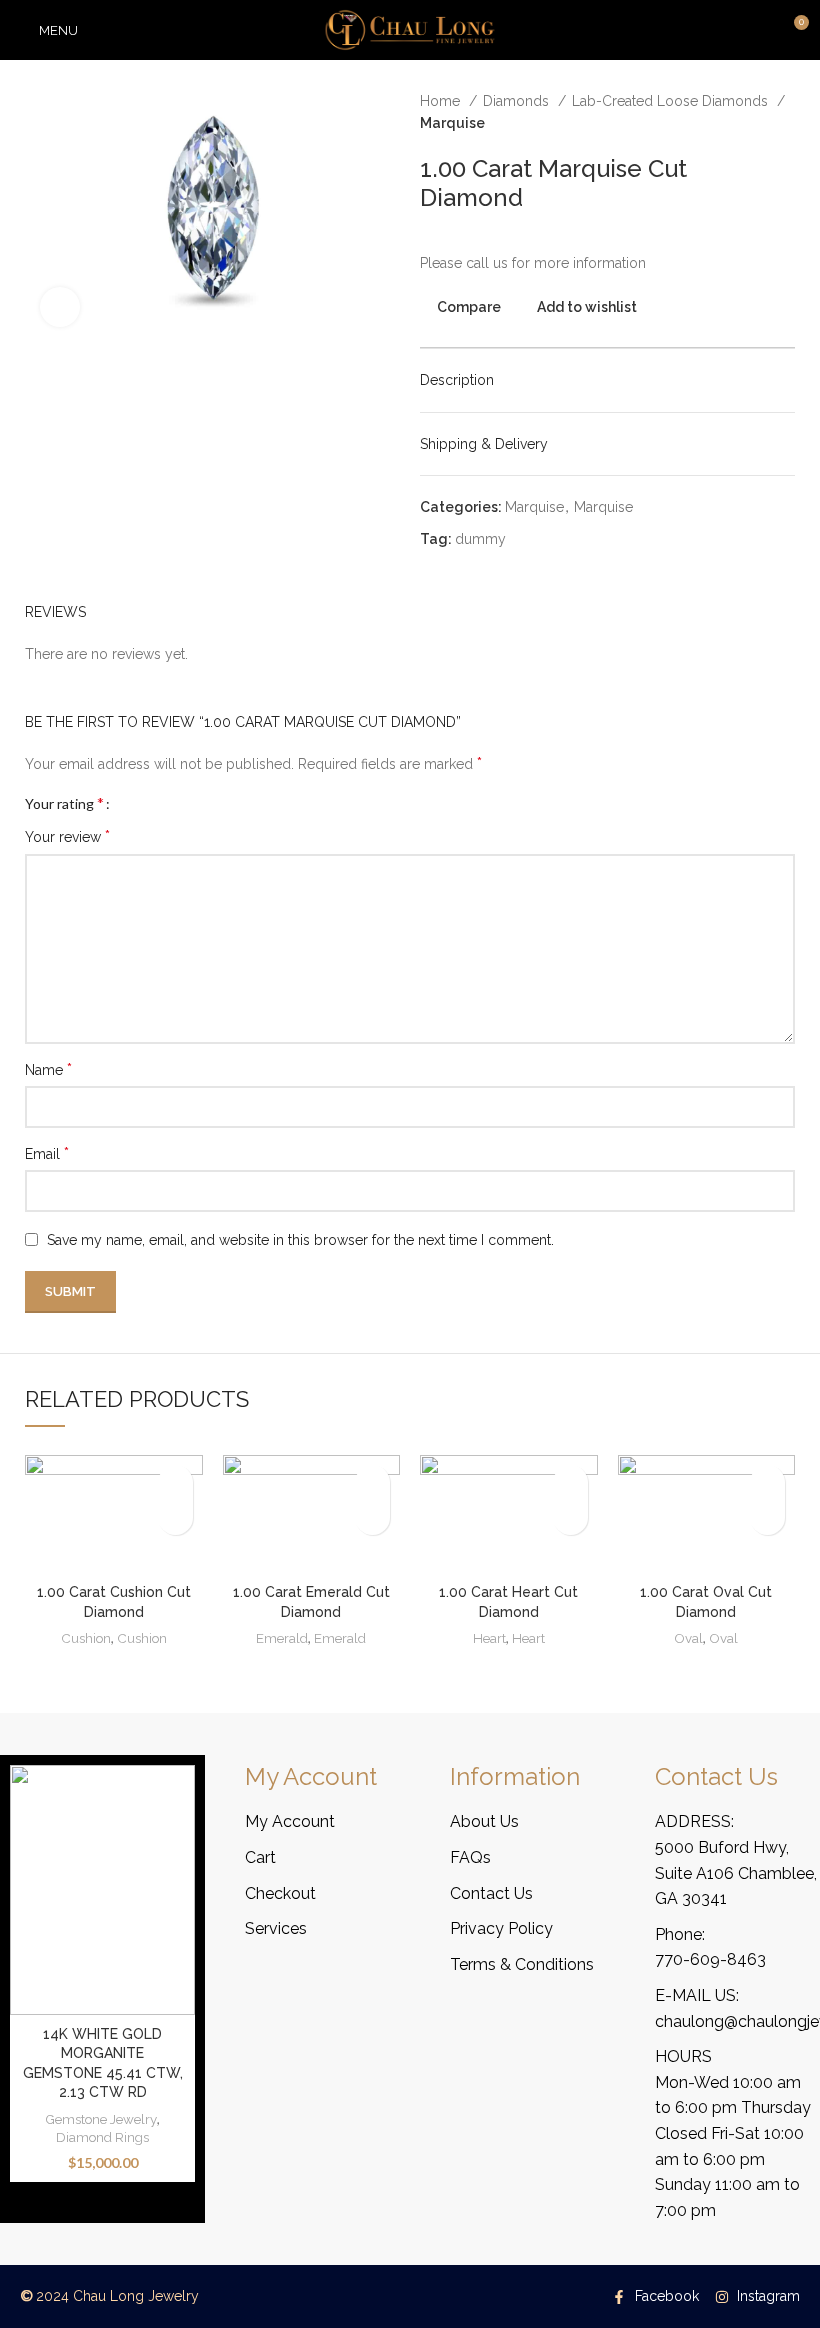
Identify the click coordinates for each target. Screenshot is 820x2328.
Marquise (452, 123)
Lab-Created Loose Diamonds (672, 101)
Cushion (86, 1638)
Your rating (64, 803)
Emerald (282, 1638)
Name (48, 1069)
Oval (688, 1638)
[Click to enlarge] (60, 307)
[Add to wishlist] (175, 1482)
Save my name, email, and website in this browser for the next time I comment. (300, 1240)
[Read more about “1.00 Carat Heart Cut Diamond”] (570, 1517)
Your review (67, 836)
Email (47, 1153)
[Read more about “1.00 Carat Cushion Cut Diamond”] (175, 1517)
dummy (480, 539)
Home (442, 101)
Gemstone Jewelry (101, 2119)
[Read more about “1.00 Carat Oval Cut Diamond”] (767, 1517)
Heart (489, 1638)
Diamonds (518, 101)
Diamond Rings (102, 2137)
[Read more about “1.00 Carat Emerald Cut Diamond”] (372, 1517)
